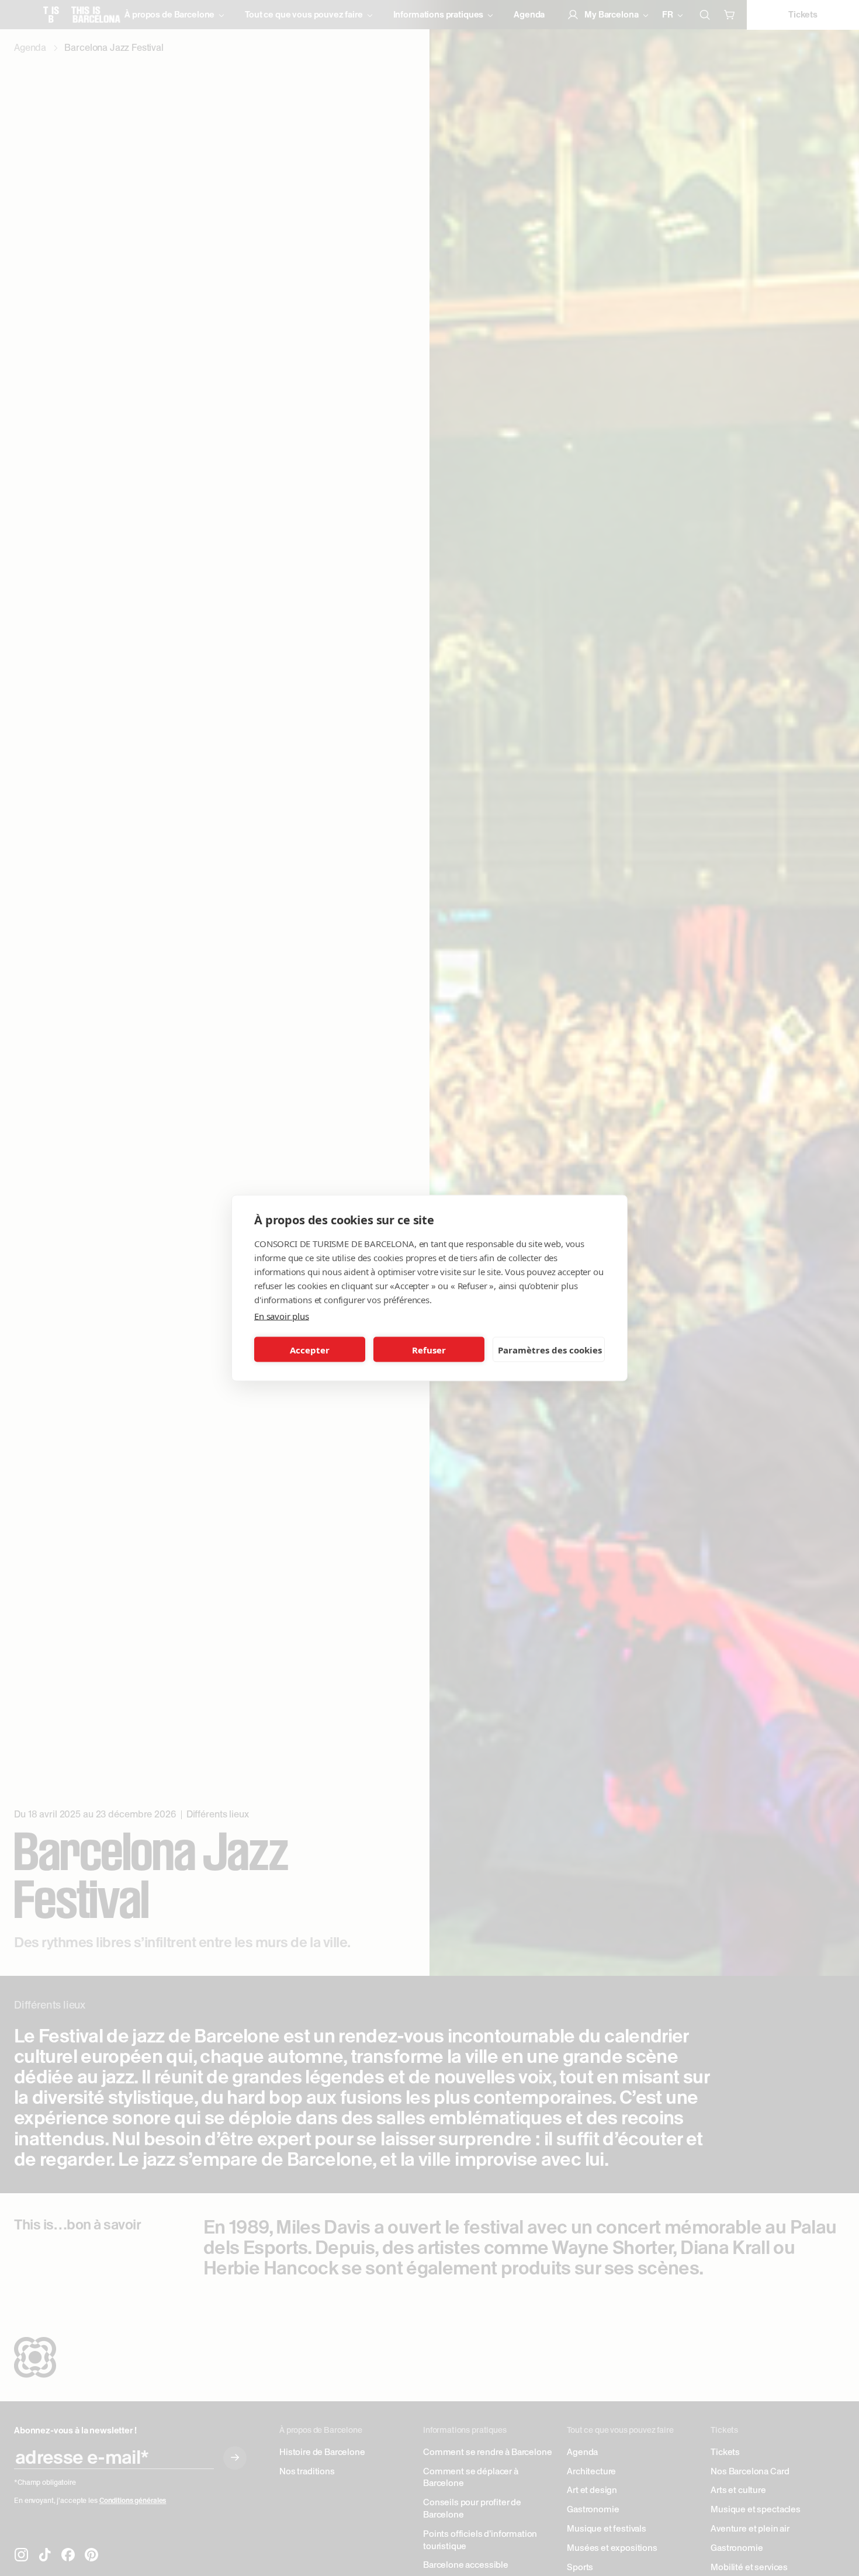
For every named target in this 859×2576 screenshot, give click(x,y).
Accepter (310, 1349)
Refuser (429, 1349)
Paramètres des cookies (550, 1349)
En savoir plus (282, 1316)
